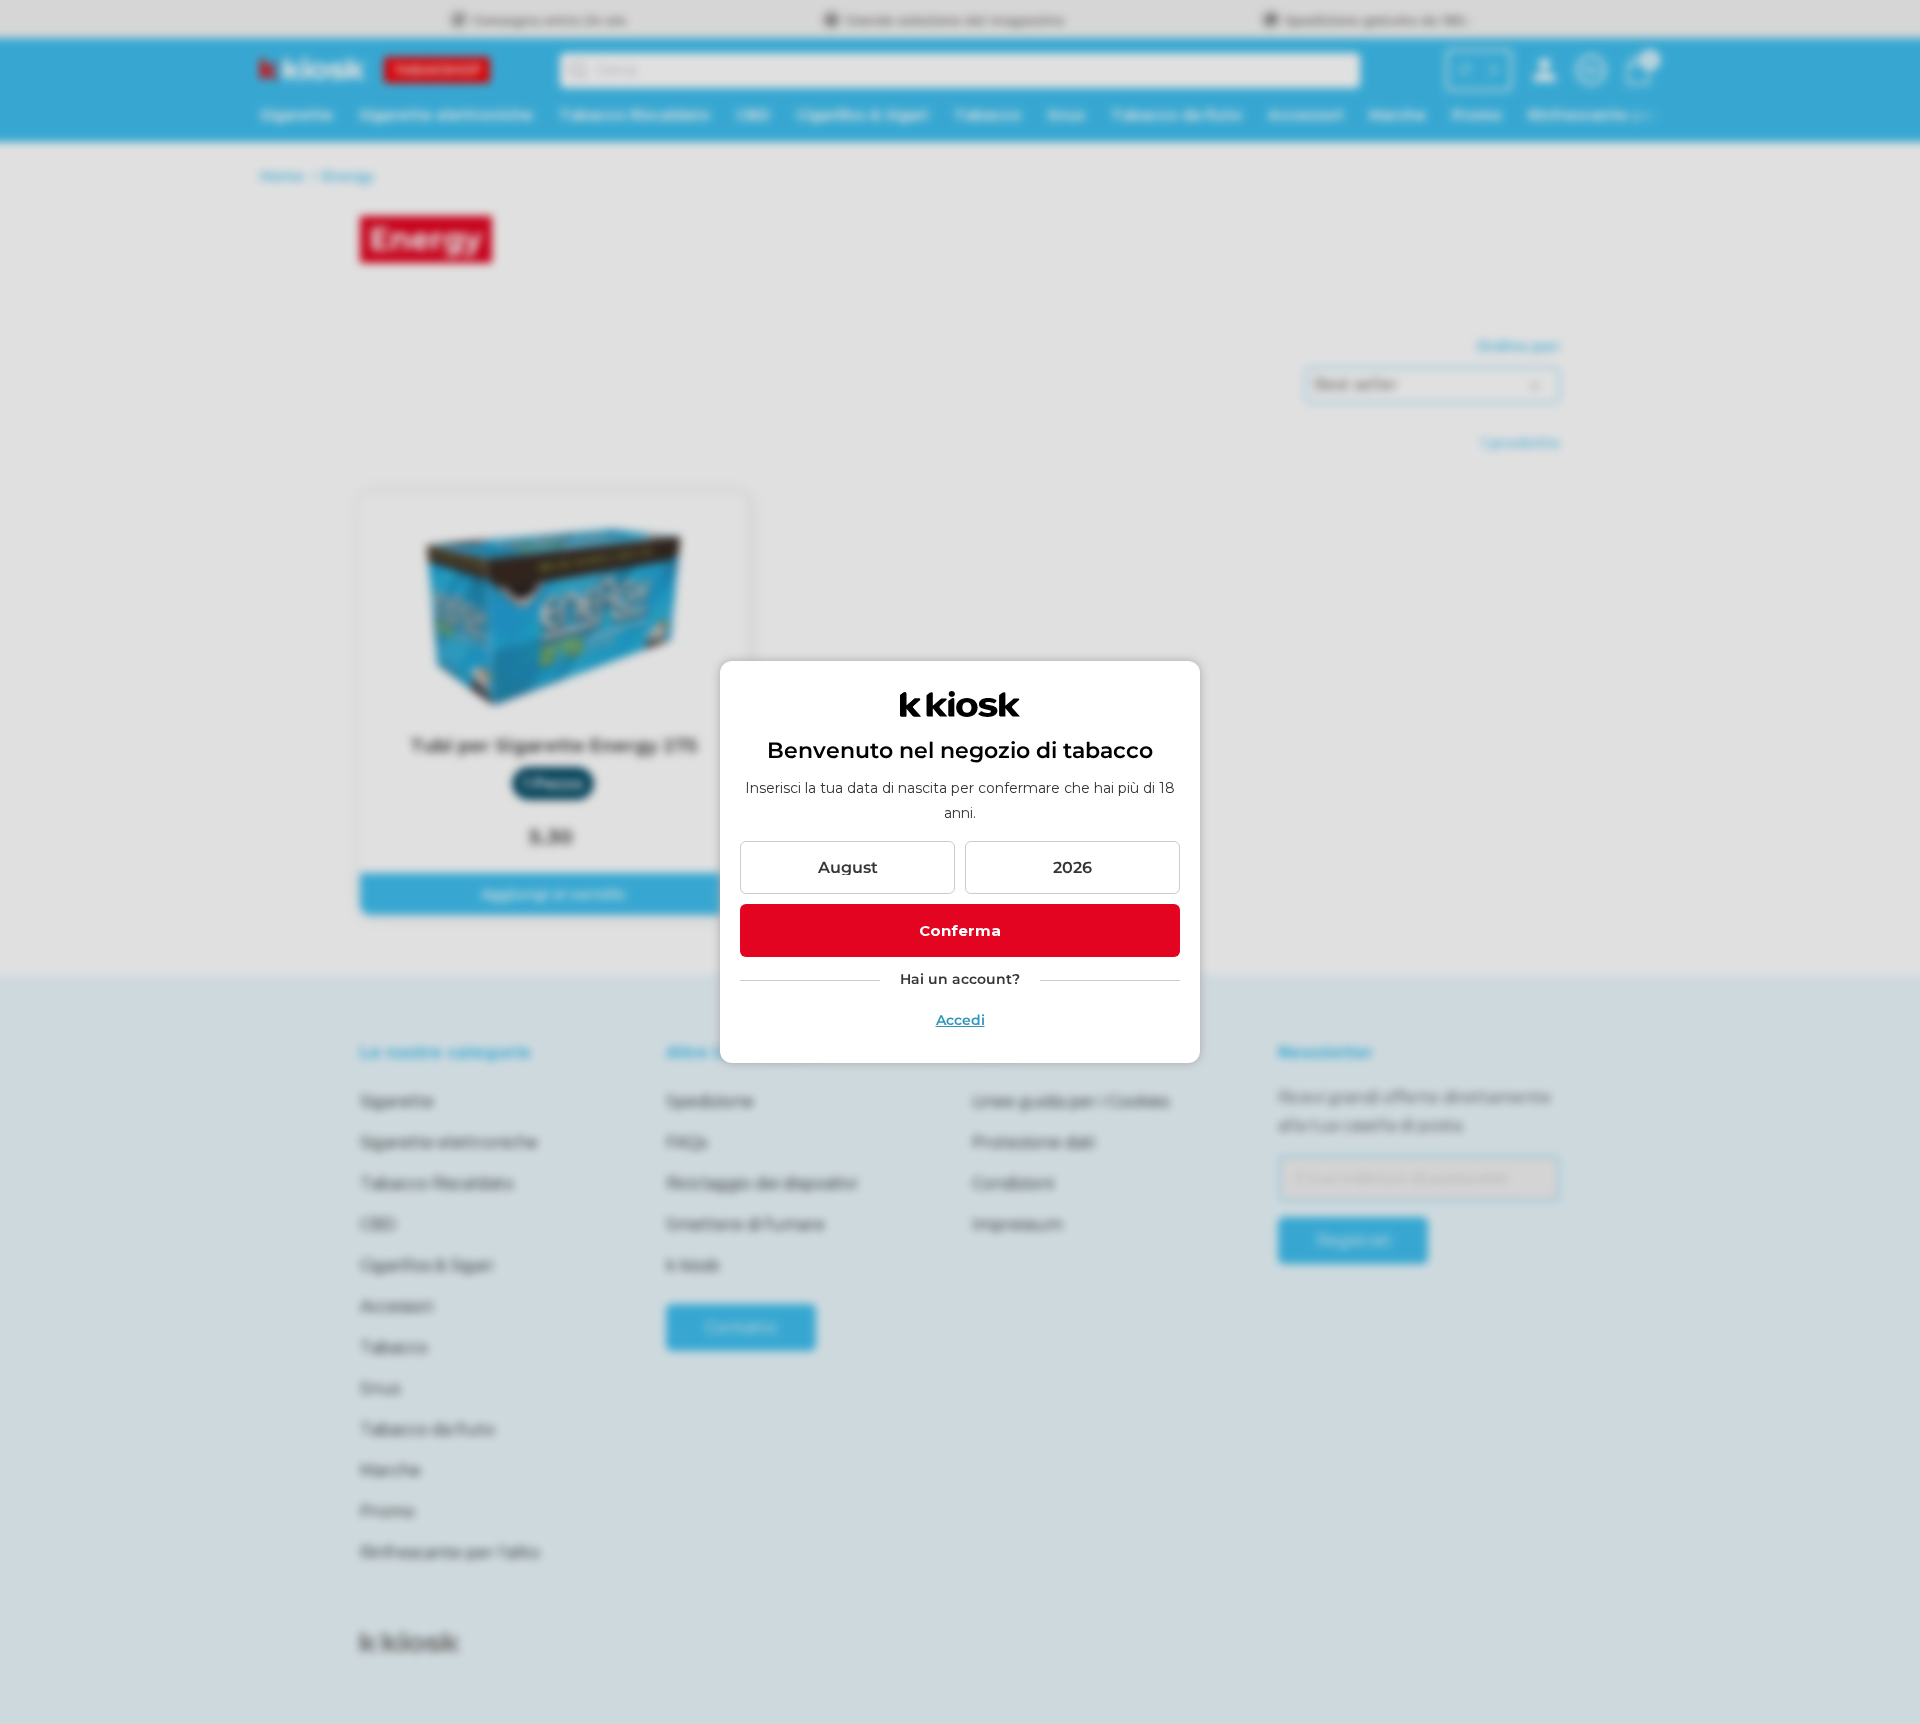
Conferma (960, 930)
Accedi (960, 1020)
